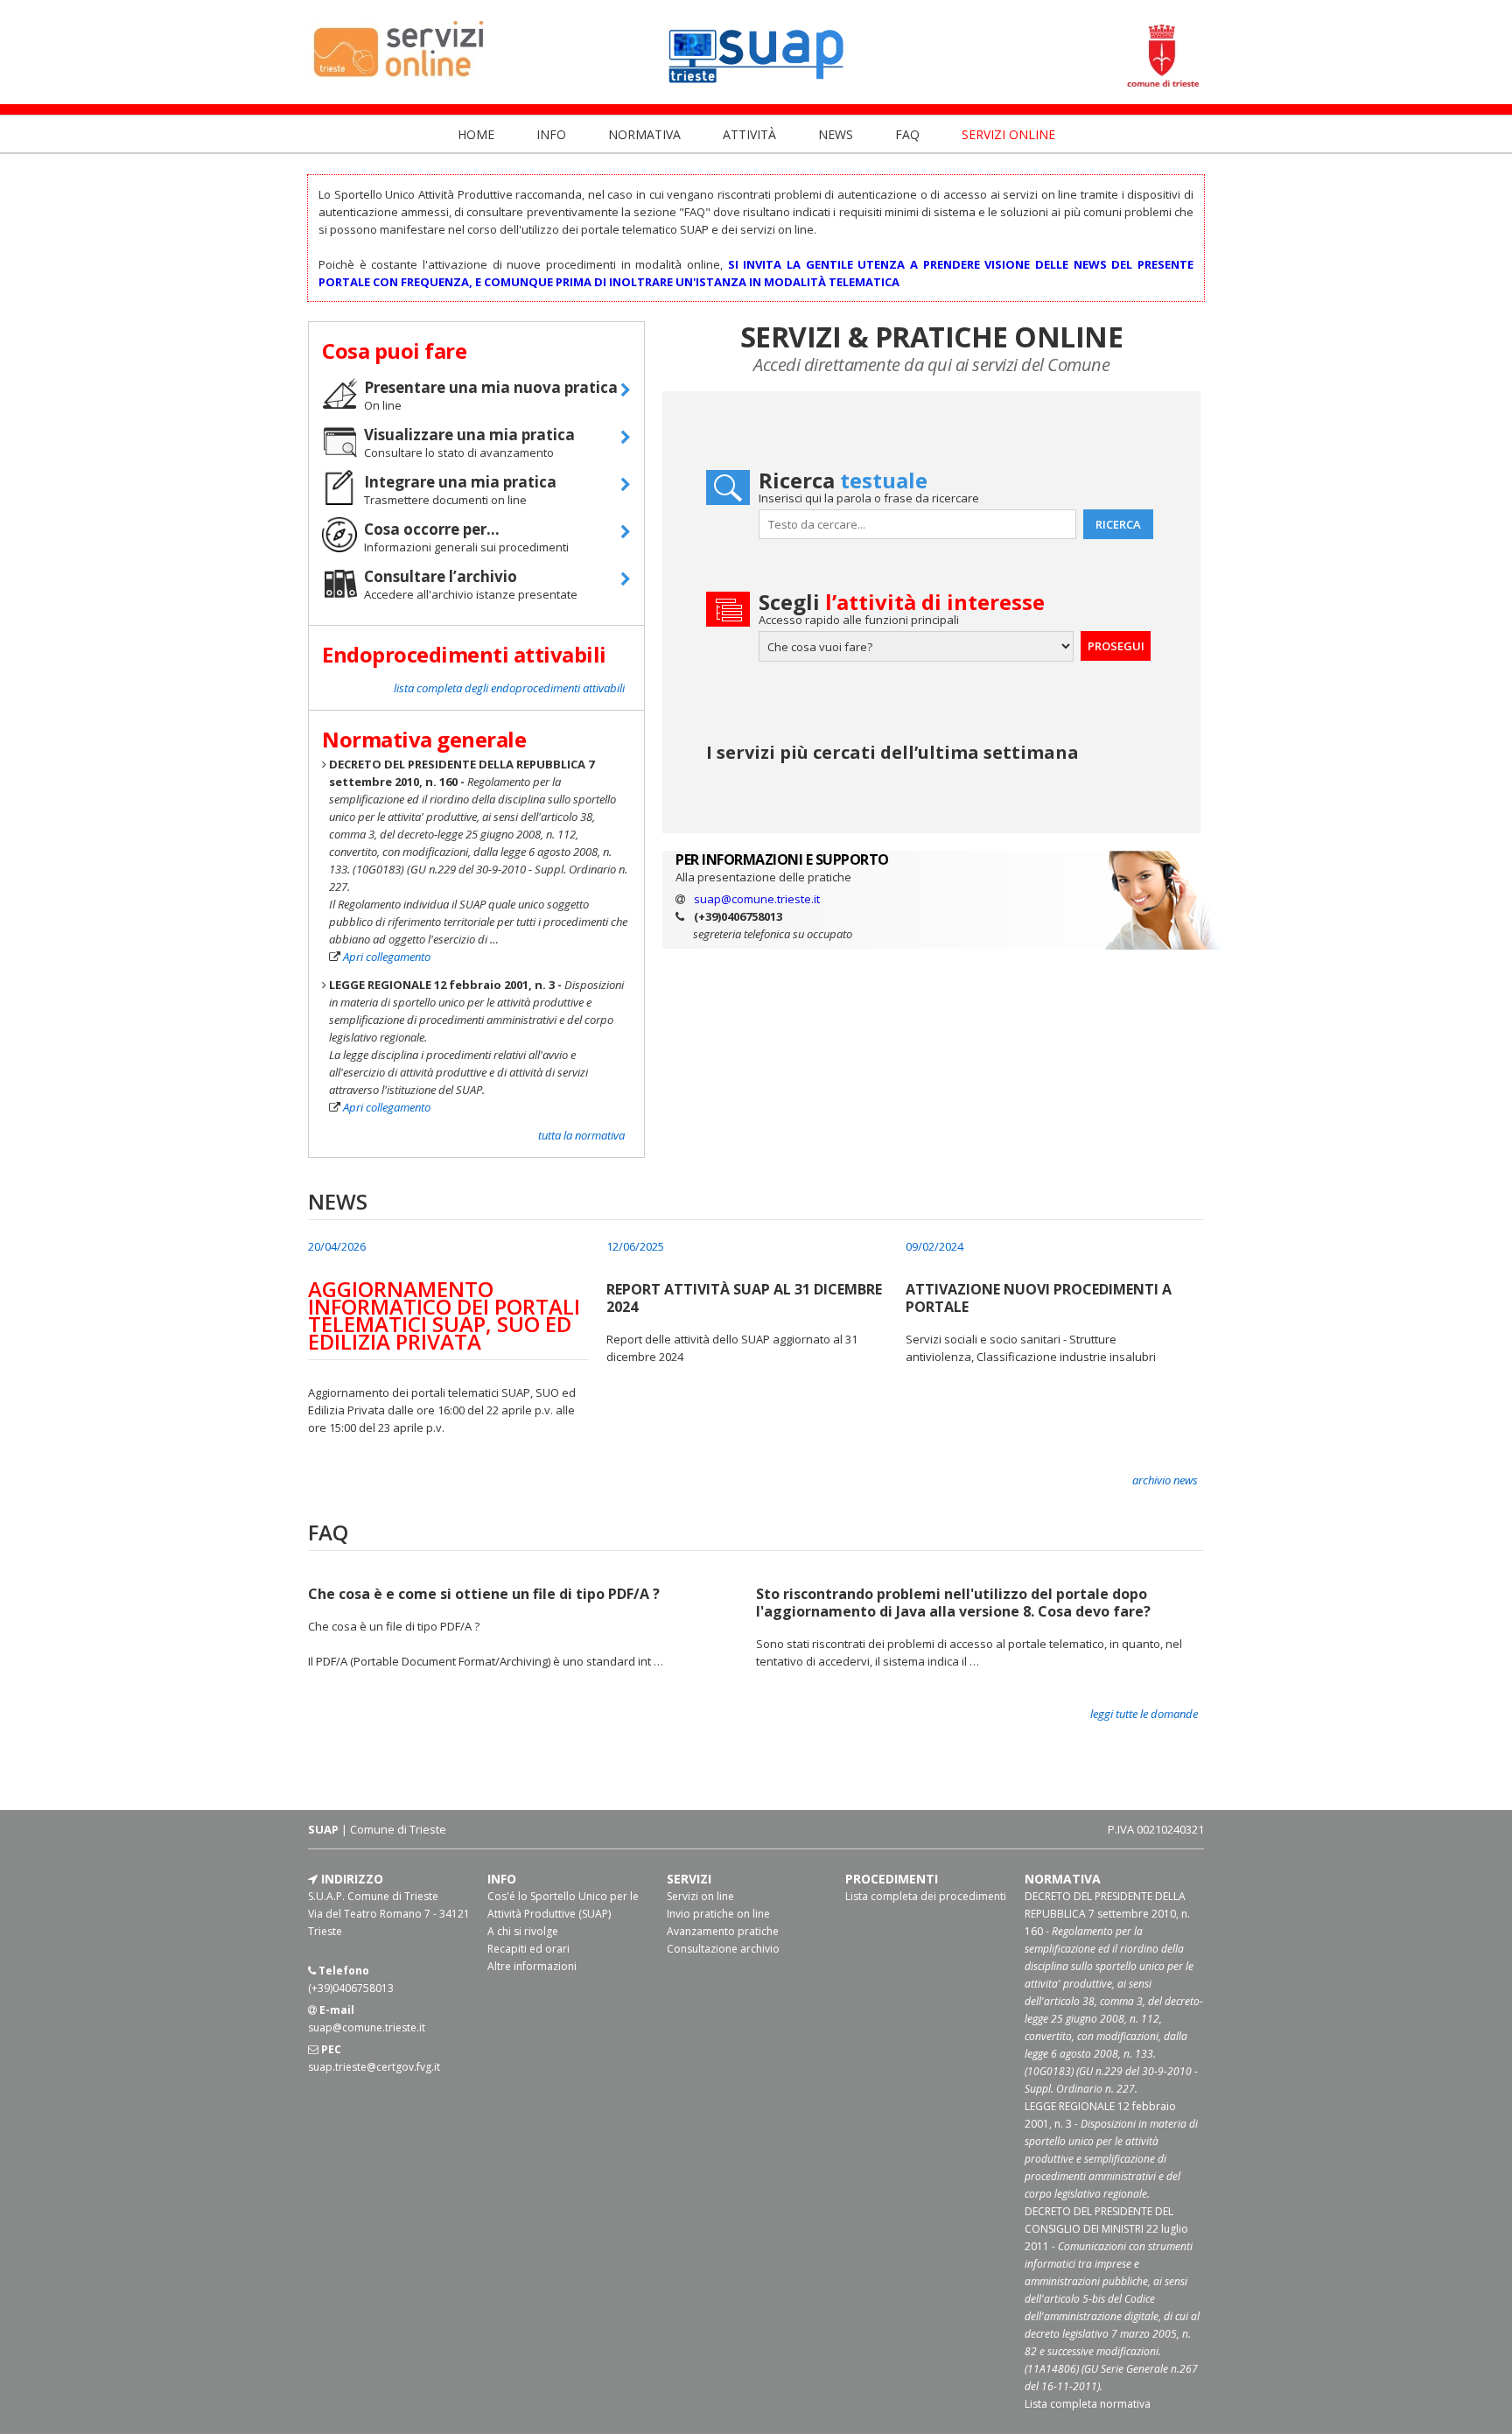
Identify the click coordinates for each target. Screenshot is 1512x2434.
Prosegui (1116, 646)
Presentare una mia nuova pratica (491, 388)
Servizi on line (700, 1896)
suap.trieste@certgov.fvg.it (374, 2067)
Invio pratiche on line (718, 1914)
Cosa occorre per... (432, 530)
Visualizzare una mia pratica (469, 435)
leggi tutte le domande (1144, 1714)
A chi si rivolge (523, 1931)
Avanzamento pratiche (723, 1931)
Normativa (646, 134)
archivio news (1165, 1480)
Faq (909, 134)
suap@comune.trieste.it (757, 899)
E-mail (336, 2010)
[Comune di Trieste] (1162, 87)
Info (553, 134)
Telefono (343, 1971)
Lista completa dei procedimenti (926, 1896)
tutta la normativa (581, 1135)
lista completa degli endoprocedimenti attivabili (509, 688)
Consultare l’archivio (441, 577)
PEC (330, 2049)
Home (478, 134)
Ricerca (1118, 524)
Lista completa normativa (1088, 2404)
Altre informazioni (532, 1966)
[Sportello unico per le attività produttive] (756, 87)
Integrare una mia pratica (460, 482)
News (837, 134)
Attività (751, 134)
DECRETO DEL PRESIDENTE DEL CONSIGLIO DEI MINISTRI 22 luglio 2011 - (1112, 2299)
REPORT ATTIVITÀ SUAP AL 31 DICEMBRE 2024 (744, 1298)
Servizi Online (1008, 134)
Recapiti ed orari (528, 1949)
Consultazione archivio (723, 1949)
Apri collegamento (387, 957)
